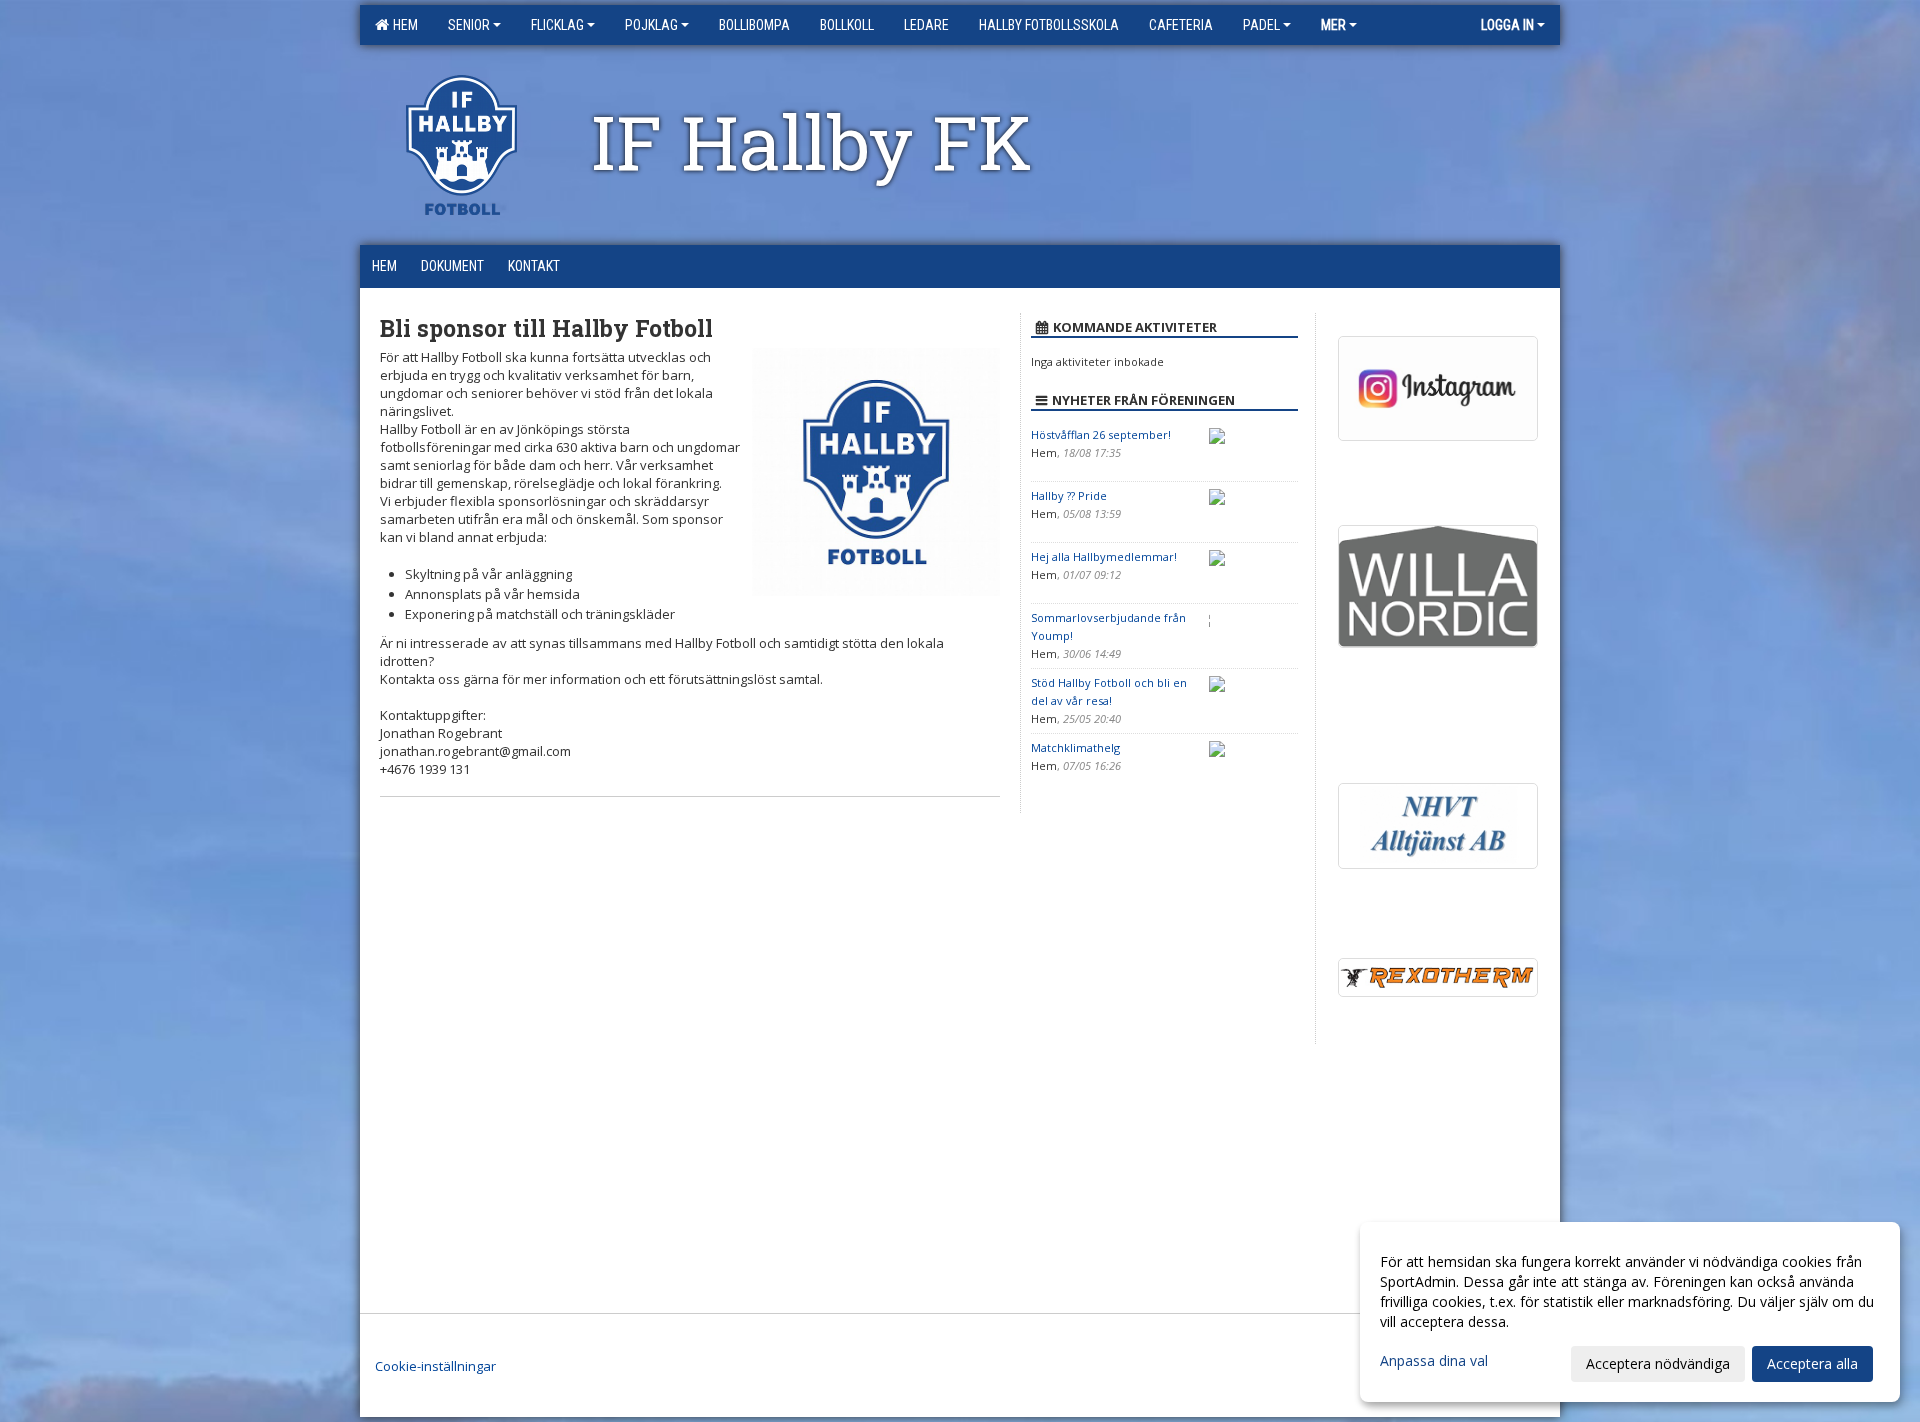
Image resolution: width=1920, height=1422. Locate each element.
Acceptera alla (1812, 1363)
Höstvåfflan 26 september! (1101, 434)
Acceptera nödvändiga (1658, 1363)
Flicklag (557, 25)
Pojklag (651, 25)
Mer (1333, 25)
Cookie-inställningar (435, 1366)
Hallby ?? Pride (1069, 495)
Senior (469, 25)
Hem (402, 25)
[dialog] (1630, 1312)
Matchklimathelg (1075, 747)
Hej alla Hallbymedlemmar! (1104, 556)
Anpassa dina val (1434, 1361)
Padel (1261, 25)
